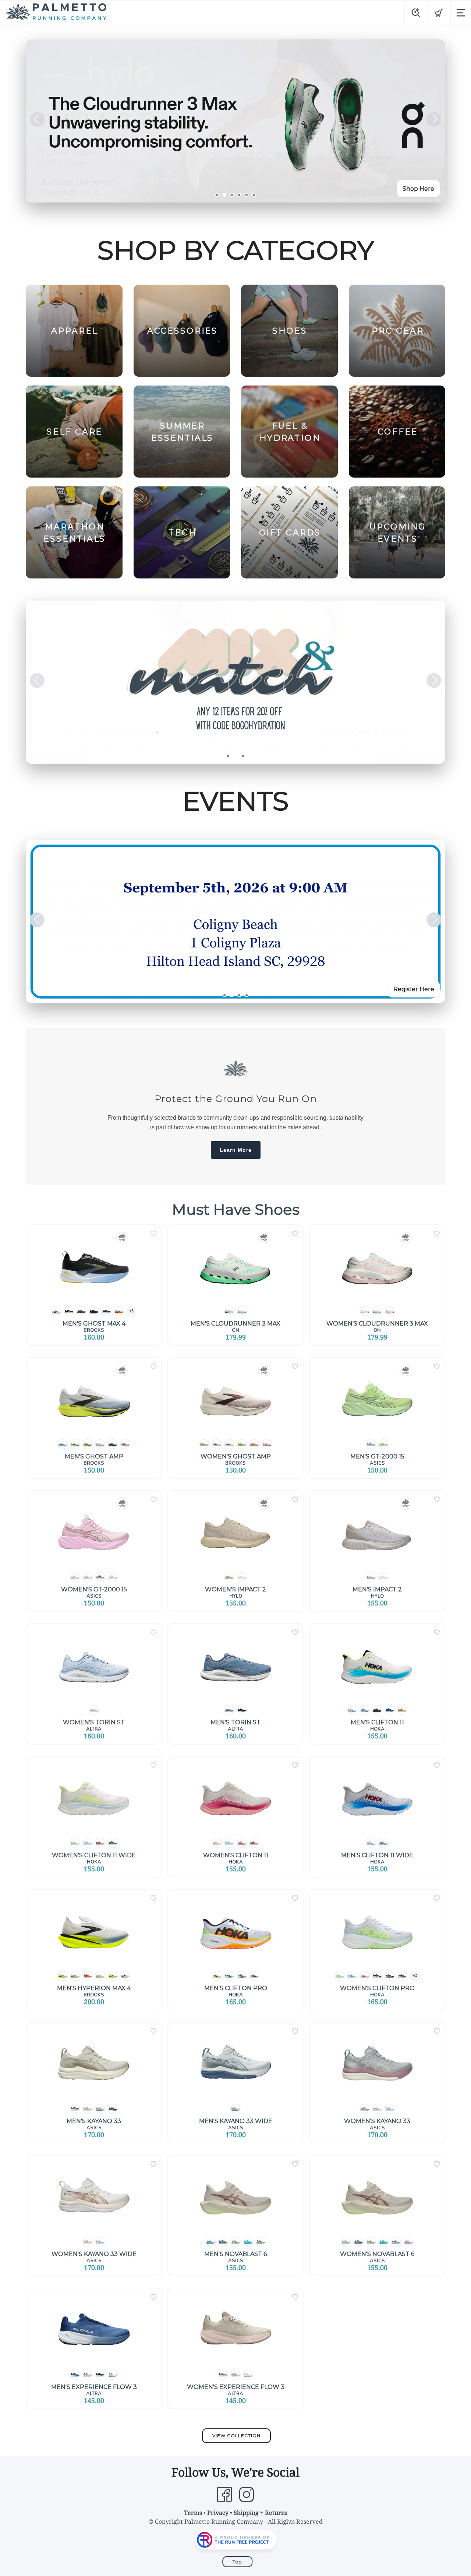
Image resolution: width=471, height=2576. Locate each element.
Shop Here (418, 189)
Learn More (236, 1150)
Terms (193, 2513)
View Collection (236, 2436)
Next (434, 119)
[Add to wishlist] (153, 1234)
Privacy (218, 2513)
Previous (37, 119)
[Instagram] (247, 2495)
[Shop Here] (235, 682)
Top (237, 2562)
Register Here (414, 989)
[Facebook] (224, 2495)
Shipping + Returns (261, 2513)
